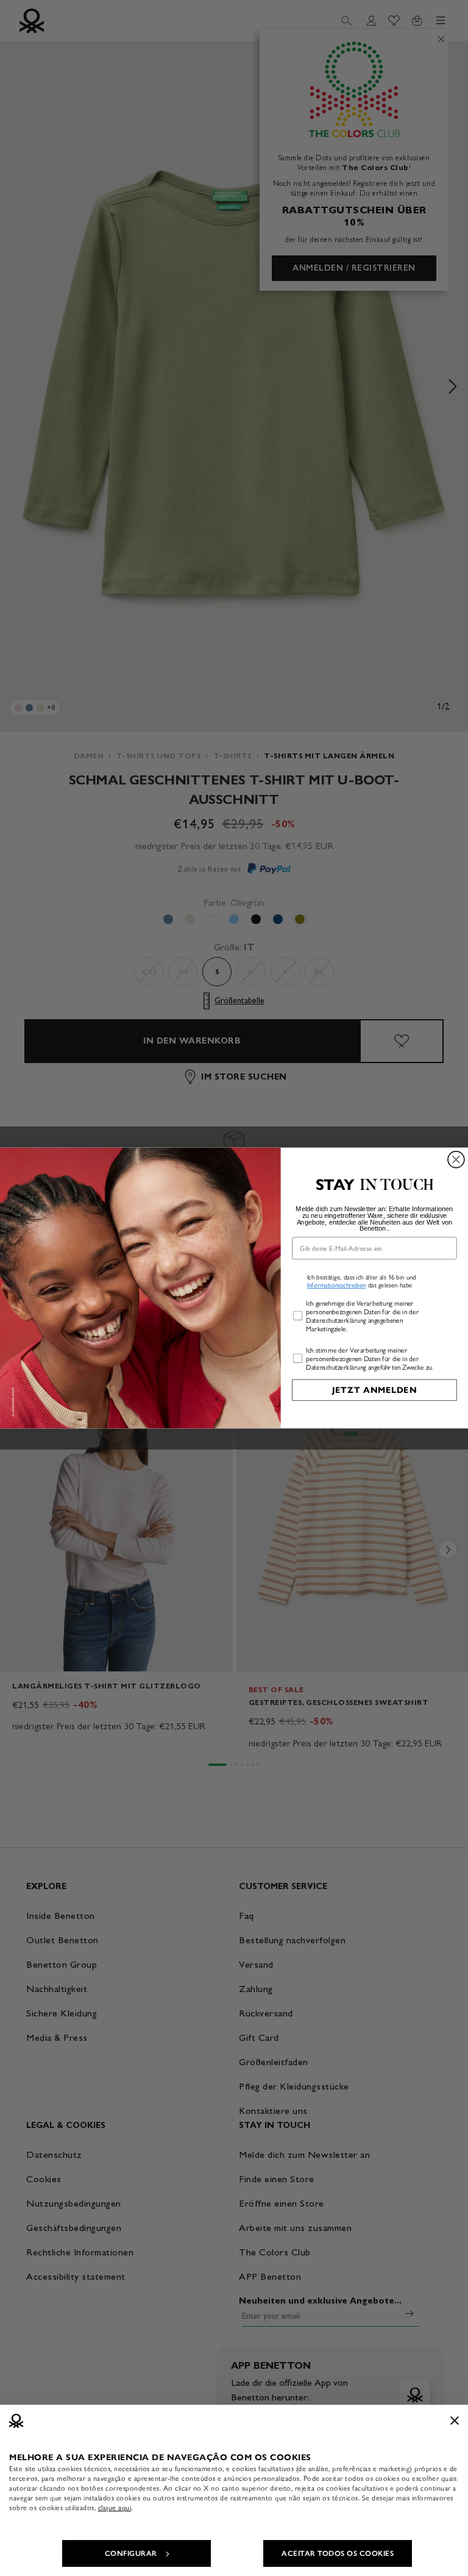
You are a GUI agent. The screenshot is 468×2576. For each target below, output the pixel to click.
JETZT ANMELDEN (374, 1390)
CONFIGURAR (131, 2553)
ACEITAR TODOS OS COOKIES (338, 2553)
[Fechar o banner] (455, 2421)
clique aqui (115, 2508)
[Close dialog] (456, 1160)
